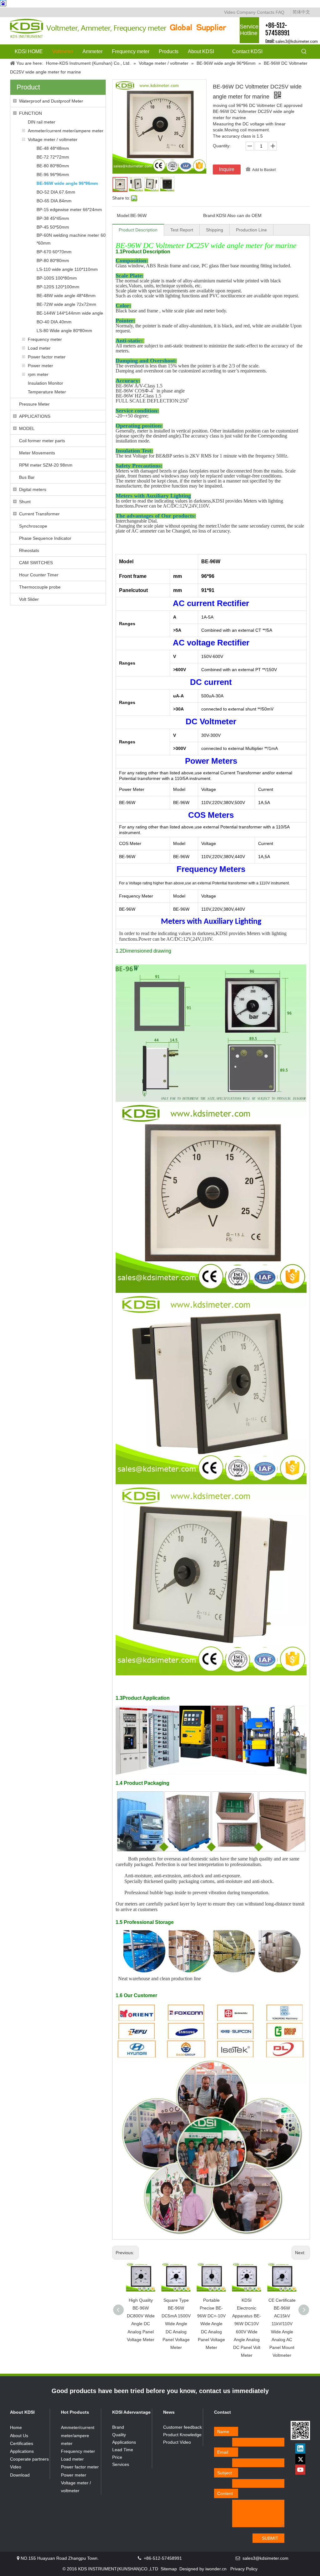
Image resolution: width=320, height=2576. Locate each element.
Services (121, 2464)
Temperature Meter (47, 392)
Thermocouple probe (40, 587)
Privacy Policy (244, 2569)
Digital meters (33, 489)
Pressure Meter (34, 404)
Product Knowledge (182, 2435)
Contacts (266, 12)
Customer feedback (182, 2427)
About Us (19, 2436)
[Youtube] (300, 2470)
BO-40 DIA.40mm (54, 322)
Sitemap (169, 2569)
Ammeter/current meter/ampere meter (66, 131)
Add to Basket (264, 170)
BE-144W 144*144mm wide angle (70, 313)
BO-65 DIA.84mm (54, 201)
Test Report (182, 230)
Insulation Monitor (45, 383)
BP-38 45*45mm (53, 218)
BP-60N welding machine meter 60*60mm (71, 239)
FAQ (280, 12)
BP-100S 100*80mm (57, 278)
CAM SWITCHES (36, 563)
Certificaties (22, 2443)
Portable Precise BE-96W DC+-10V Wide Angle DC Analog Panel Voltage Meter (211, 2324)
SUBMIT (270, 2538)
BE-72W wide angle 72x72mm (66, 304)
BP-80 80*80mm (53, 261)
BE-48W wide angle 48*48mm (66, 296)
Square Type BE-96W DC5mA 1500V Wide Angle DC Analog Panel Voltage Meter (176, 2324)
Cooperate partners (29, 2459)
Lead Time (123, 2450)
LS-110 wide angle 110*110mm (67, 269)
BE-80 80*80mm (53, 166)
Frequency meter (45, 339)
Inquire (227, 169)
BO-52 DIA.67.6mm (56, 192)
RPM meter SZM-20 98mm (46, 465)
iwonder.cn (216, 2569)
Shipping (215, 230)
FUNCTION (30, 113)
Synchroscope (33, 526)
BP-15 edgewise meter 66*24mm (69, 210)
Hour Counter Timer (39, 575)
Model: (124, 215)
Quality (119, 2435)
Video (230, 12)
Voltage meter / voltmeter (53, 139)
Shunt (25, 502)
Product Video (177, 2442)
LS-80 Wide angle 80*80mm (64, 331)
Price (117, 2457)
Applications (22, 2451)
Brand (118, 2427)
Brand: (210, 215)
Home (16, 2427)
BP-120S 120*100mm (58, 287)
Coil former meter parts (42, 441)
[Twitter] (300, 2459)
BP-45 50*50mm (53, 227)
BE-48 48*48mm (53, 148)
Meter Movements (37, 453)
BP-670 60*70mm (54, 252)
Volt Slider (29, 599)
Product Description (138, 230)
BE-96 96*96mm (53, 175)
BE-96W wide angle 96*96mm (67, 183)
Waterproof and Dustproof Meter (51, 101)
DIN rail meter (42, 122)
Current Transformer (39, 514)
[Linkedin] (300, 2448)
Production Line (251, 230)
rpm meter (38, 374)
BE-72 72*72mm (53, 157)
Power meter (40, 366)
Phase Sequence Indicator (45, 538)
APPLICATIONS (35, 416)
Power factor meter (47, 357)
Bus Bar (27, 477)
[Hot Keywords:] (304, 52)
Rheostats (29, 550)
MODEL (27, 428)
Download (20, 2475)
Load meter (39, 348)
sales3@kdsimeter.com (297, 41)
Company (246, 12)
